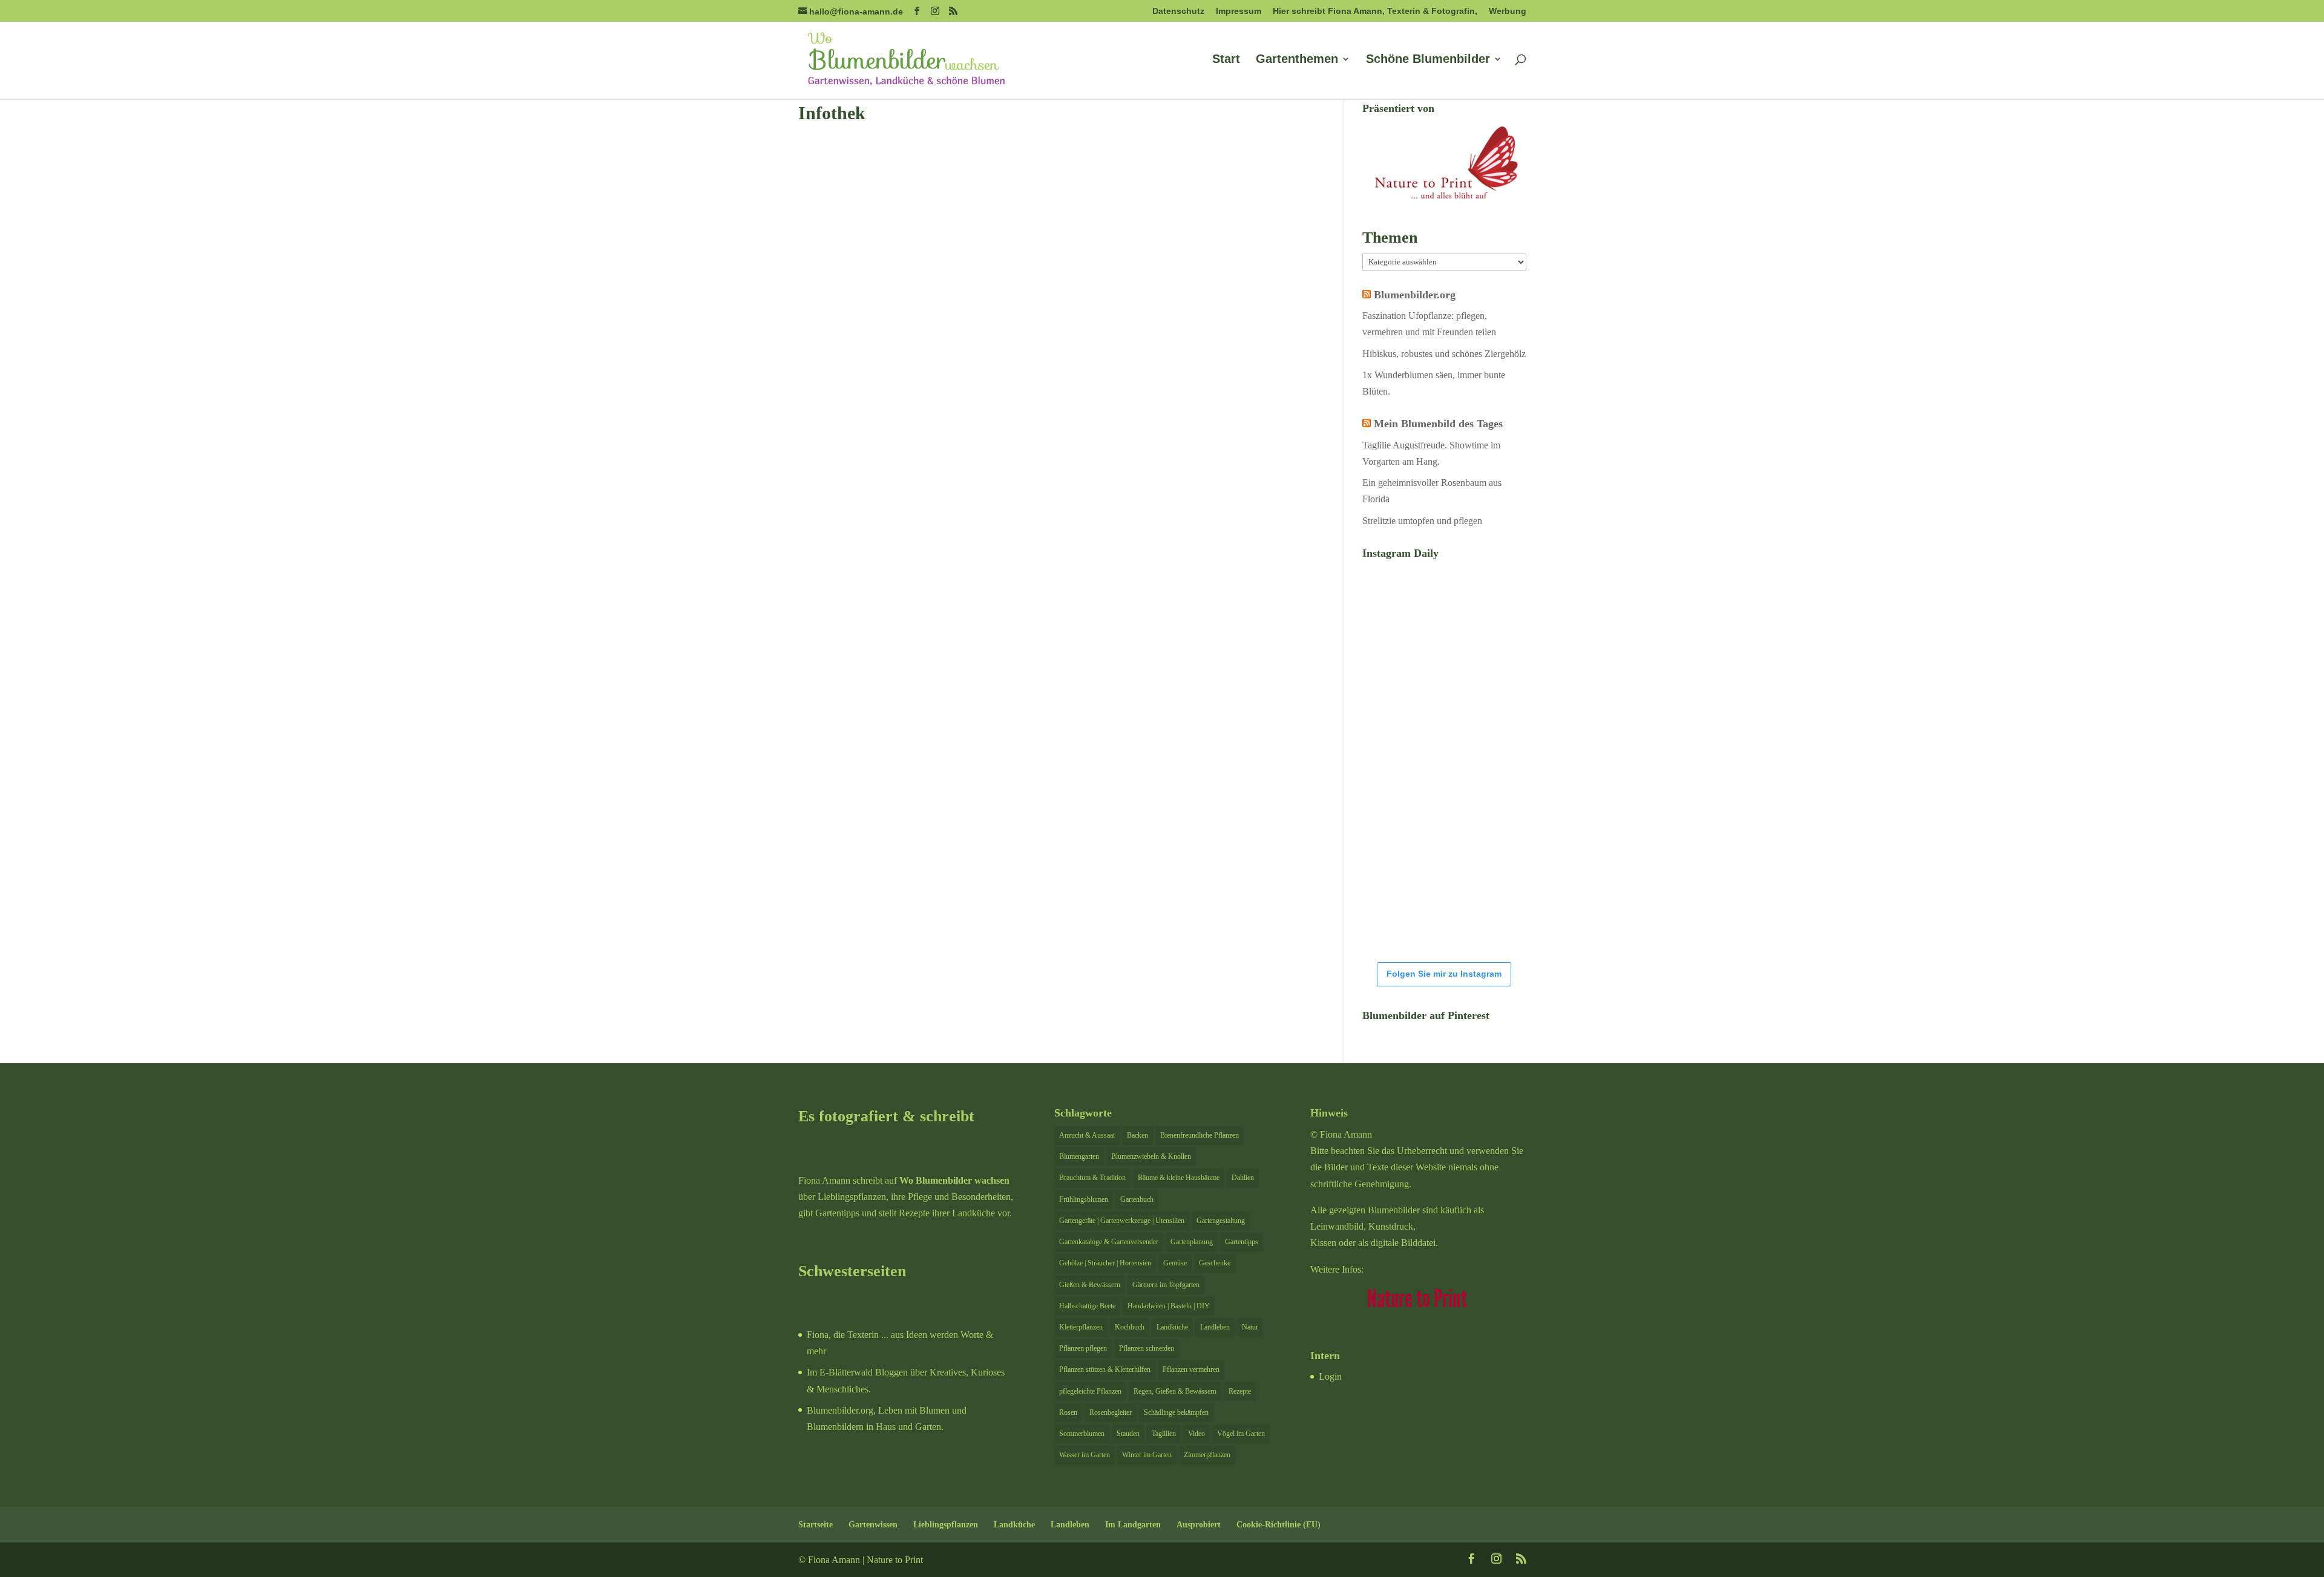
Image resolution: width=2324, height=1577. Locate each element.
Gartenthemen (1297, 60)
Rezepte (1240, 1391)
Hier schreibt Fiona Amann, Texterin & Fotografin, (1375, 11)
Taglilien (1164, 1434)
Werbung (1508, 11)
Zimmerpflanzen (1207, 1455)
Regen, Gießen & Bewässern (1175, 1391)
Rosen (1068, 1412)
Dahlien (1243, 1178)
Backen (1137, 1135)
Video (1196, 1434)
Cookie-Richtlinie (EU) (1279, 1525)
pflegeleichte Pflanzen (1090, 1391)
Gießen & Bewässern (1090, 1285)
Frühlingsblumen (1084, 1199)
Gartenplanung (1192, 1242)
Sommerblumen (1082, 1434)
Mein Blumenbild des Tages (1438, 424)
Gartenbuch (1137, 1199)
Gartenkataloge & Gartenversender (1109, 1242)
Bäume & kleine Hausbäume (1179, 1178)
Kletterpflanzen (1081, 1327)
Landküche (1172, 1327)
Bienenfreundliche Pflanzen (1200, 1135)
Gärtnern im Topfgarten (1166, 1285)
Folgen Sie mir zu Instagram (1444, 974)
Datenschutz (1178, 11)
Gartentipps (1242, 1242)
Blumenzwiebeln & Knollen (1151, 1156)
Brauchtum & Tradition (1092, 1178)
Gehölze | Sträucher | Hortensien (1105, 1263)
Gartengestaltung (1221, 1221)
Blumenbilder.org (1415, 295)
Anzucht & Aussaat (1087, 1135)
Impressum (1239, 11)
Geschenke (1215, 1263)
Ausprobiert (1199, 1525)
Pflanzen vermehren (1191, 1369)
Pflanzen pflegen (1083, 1348)
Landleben (1215, 1327)
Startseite (816, 1525)
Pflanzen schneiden (1147, 1348)
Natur (1250, 1327)
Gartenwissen (873, 1525)
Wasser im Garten (1085, 1455)
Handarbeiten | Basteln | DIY (1169, 1306)
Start (1226, 60)
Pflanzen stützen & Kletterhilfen (1105, 1369)
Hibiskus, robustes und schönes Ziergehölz (1444, 354)
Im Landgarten (1133, 1525)
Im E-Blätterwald (840, 1372)
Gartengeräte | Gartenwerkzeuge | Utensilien (1122, 1221)
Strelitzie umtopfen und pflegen (1422, 521)
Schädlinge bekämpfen (1176, 1412)
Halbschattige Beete (1087, 1306)
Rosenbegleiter (1111, 1412)
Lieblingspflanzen (946, 1525)
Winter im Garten (1147, 1455)
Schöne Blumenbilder (1428, 60)
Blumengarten (1079, 1156)
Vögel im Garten (1241, 1434)
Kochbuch (1130, 1327)
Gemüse (1175, 1263)
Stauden (1128, 1434)
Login (1330, 1376)
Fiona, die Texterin (843, 1335)
